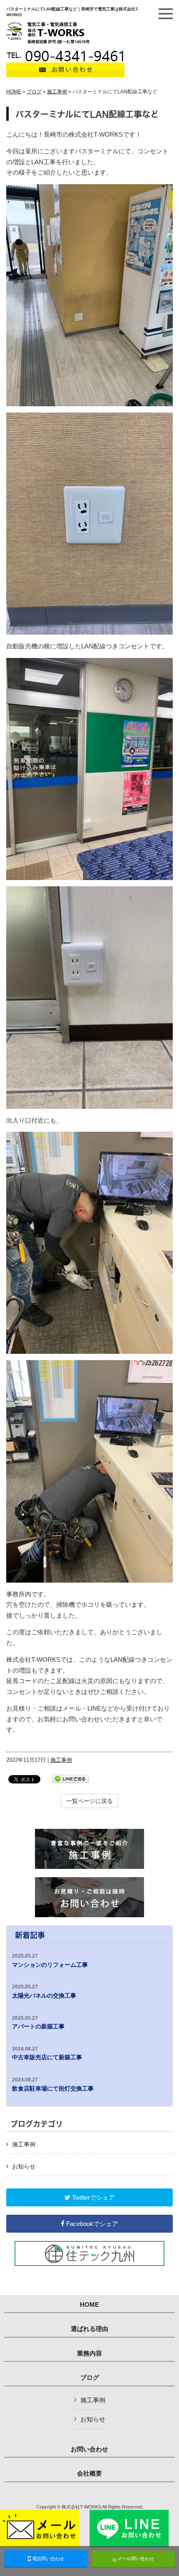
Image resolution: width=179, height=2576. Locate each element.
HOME (14, 92)
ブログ (34, 92)
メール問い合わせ (135, 2558)
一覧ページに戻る (89, 1801)
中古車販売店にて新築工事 (47, 2053)
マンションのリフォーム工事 (50, 1961)
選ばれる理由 (89, 2329)
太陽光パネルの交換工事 (44, 1991)
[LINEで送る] (70, 1778)
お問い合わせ (89, 2449)
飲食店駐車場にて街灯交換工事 (53, 2084)
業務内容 (89, 2353)
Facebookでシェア (91, 2224)
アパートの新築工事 (38, 2023)
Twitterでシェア (93, 2197)
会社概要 (89, 2473)
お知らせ (24, 2166)
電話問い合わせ (47, 2558)
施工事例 (57, 92)
